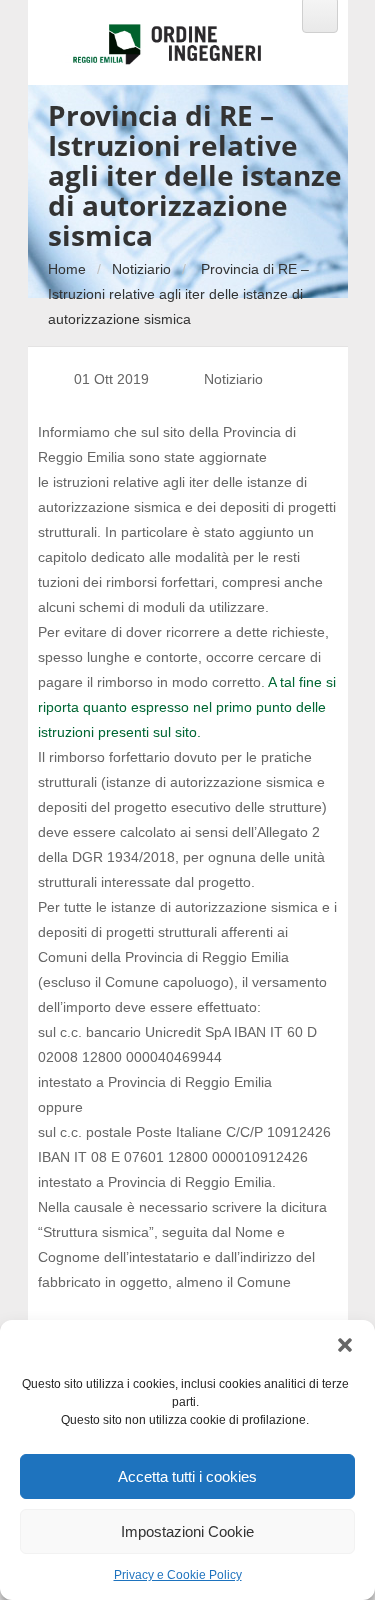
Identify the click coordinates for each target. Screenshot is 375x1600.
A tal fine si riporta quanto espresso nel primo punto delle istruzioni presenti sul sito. (187, 707)
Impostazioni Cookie (187, 1531)
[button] (345, 1345)
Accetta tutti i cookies (187, 1476)
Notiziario (141, 269)
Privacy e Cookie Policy (178, 1575)
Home (67, 269)
